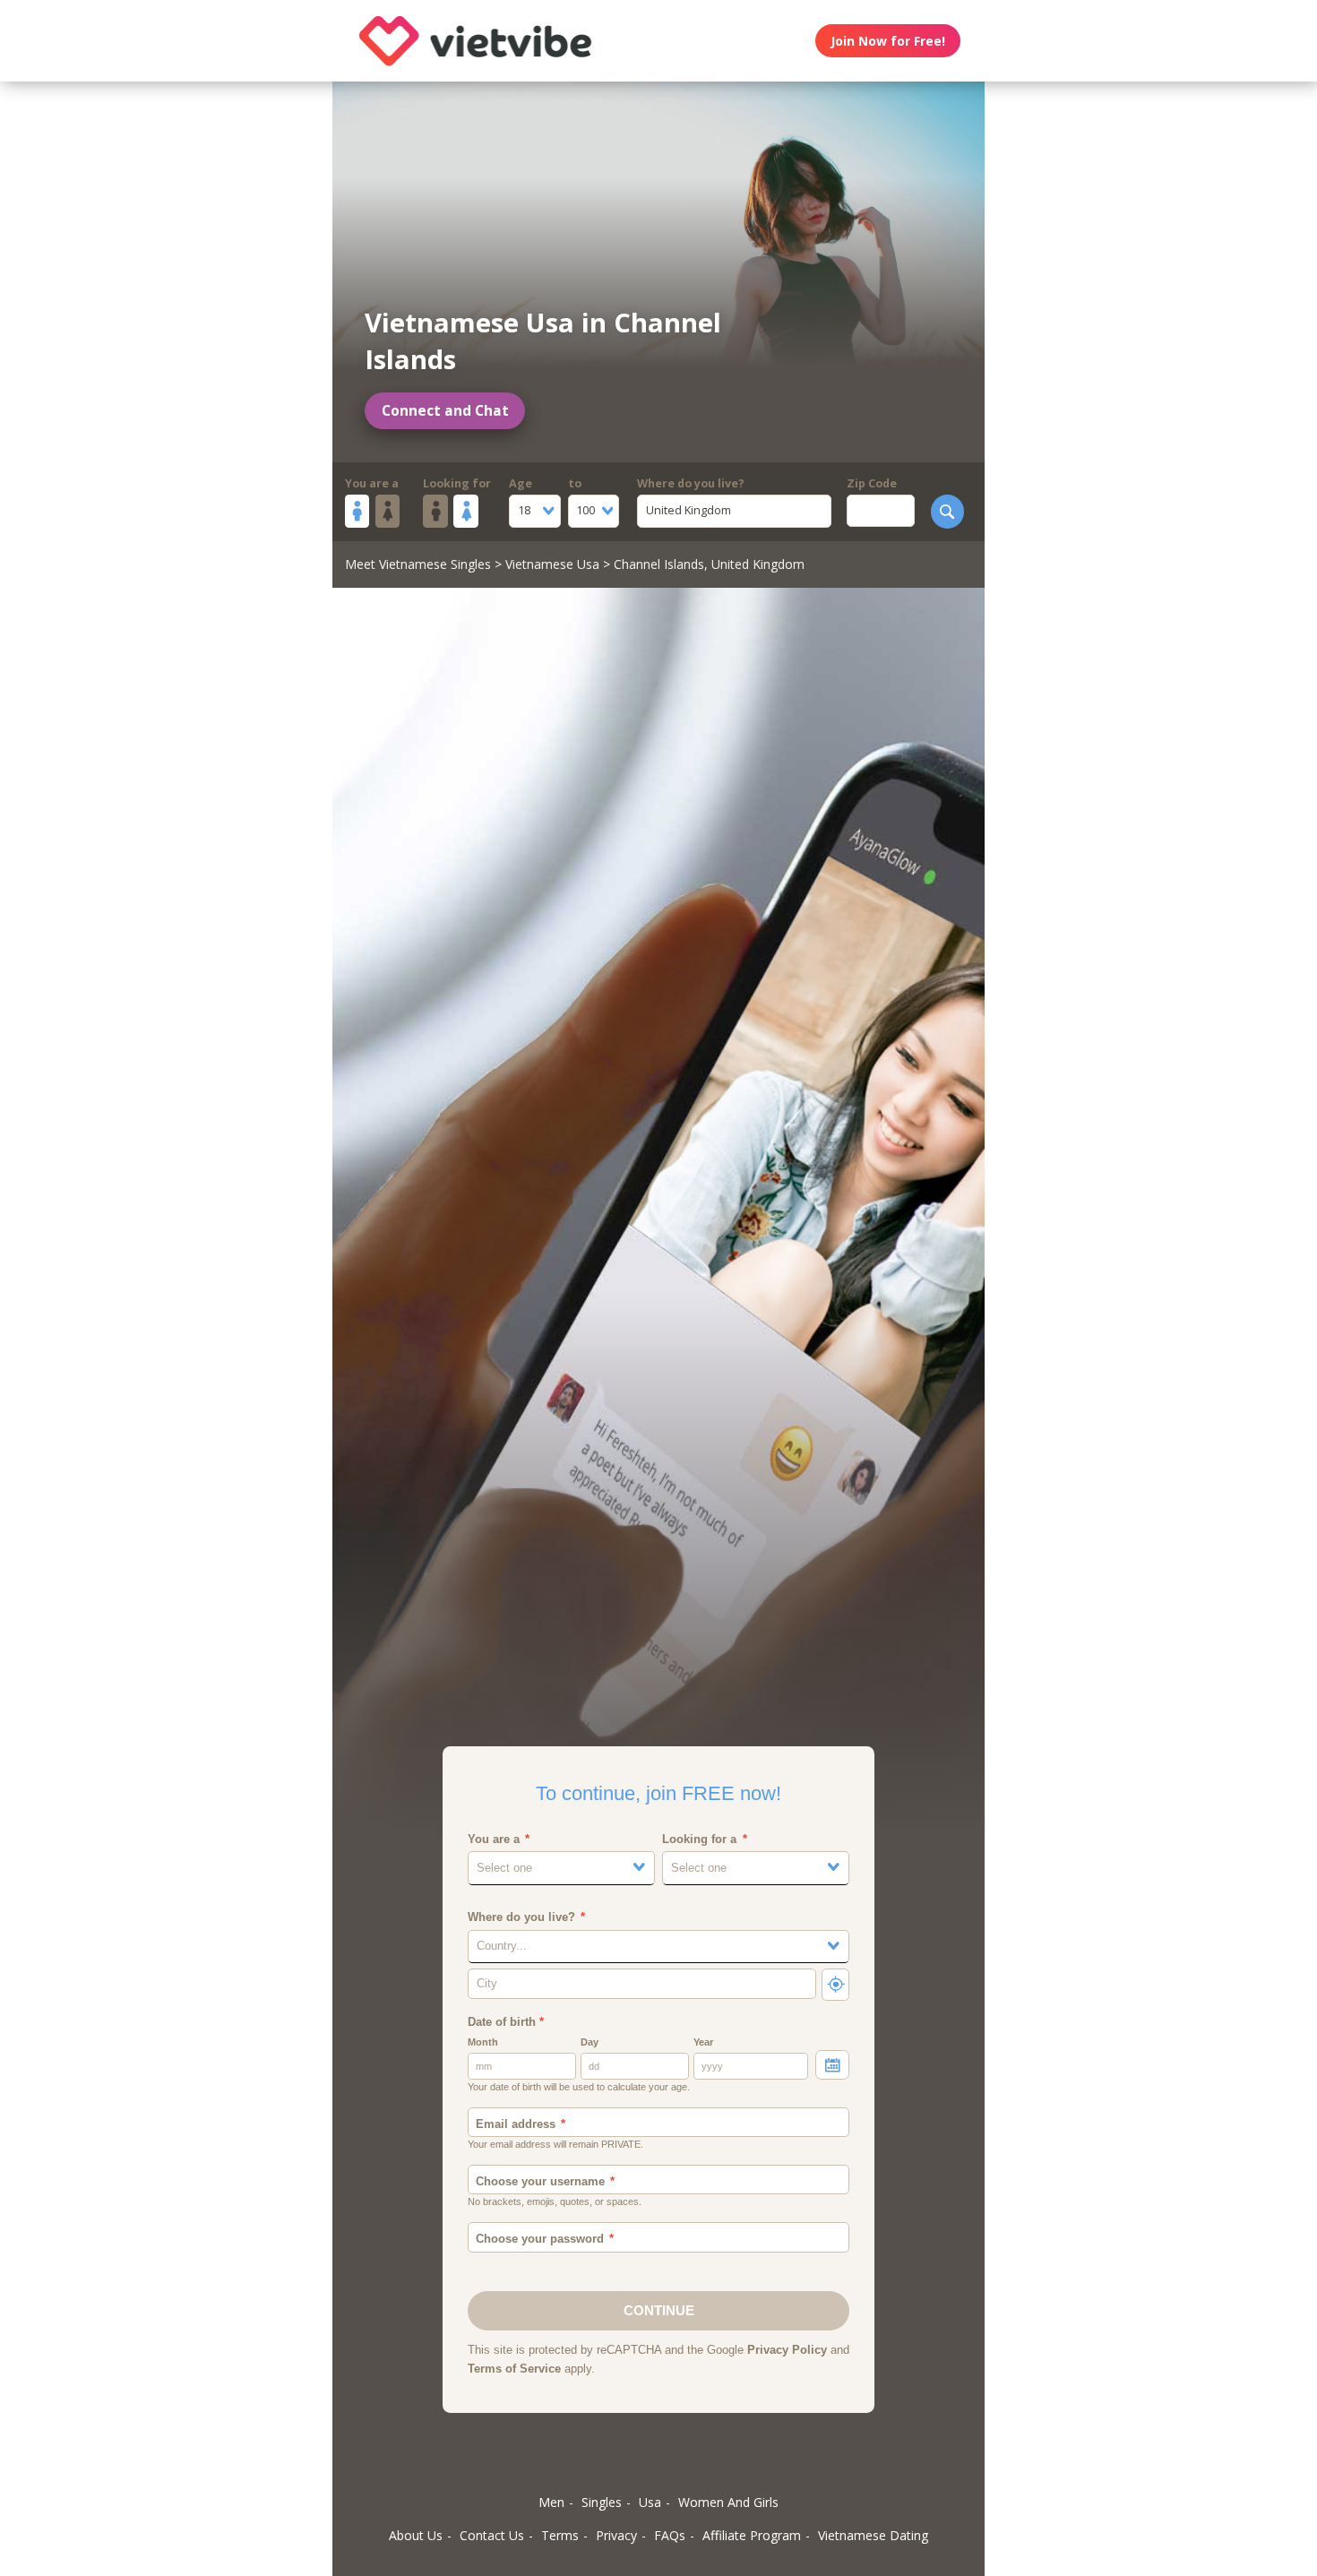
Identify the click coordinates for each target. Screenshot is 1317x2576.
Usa (650, 2502)
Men (551, 2502)
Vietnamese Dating (873, 2535)
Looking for (457, 483)
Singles (602, 2502)
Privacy (616, 2535)
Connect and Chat (445, 411)
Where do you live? (691, 483)
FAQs (670, 2535)
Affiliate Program (752, 2535)
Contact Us (492, 2535)
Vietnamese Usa (552, 564)
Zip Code (872, 483)
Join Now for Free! (888, 41)
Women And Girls (728, 2502)
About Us (416, 2535)
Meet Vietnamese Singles (418, 564)
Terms (560, 2535)
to (575, 483)
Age (521, 483)
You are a (372, 483)
